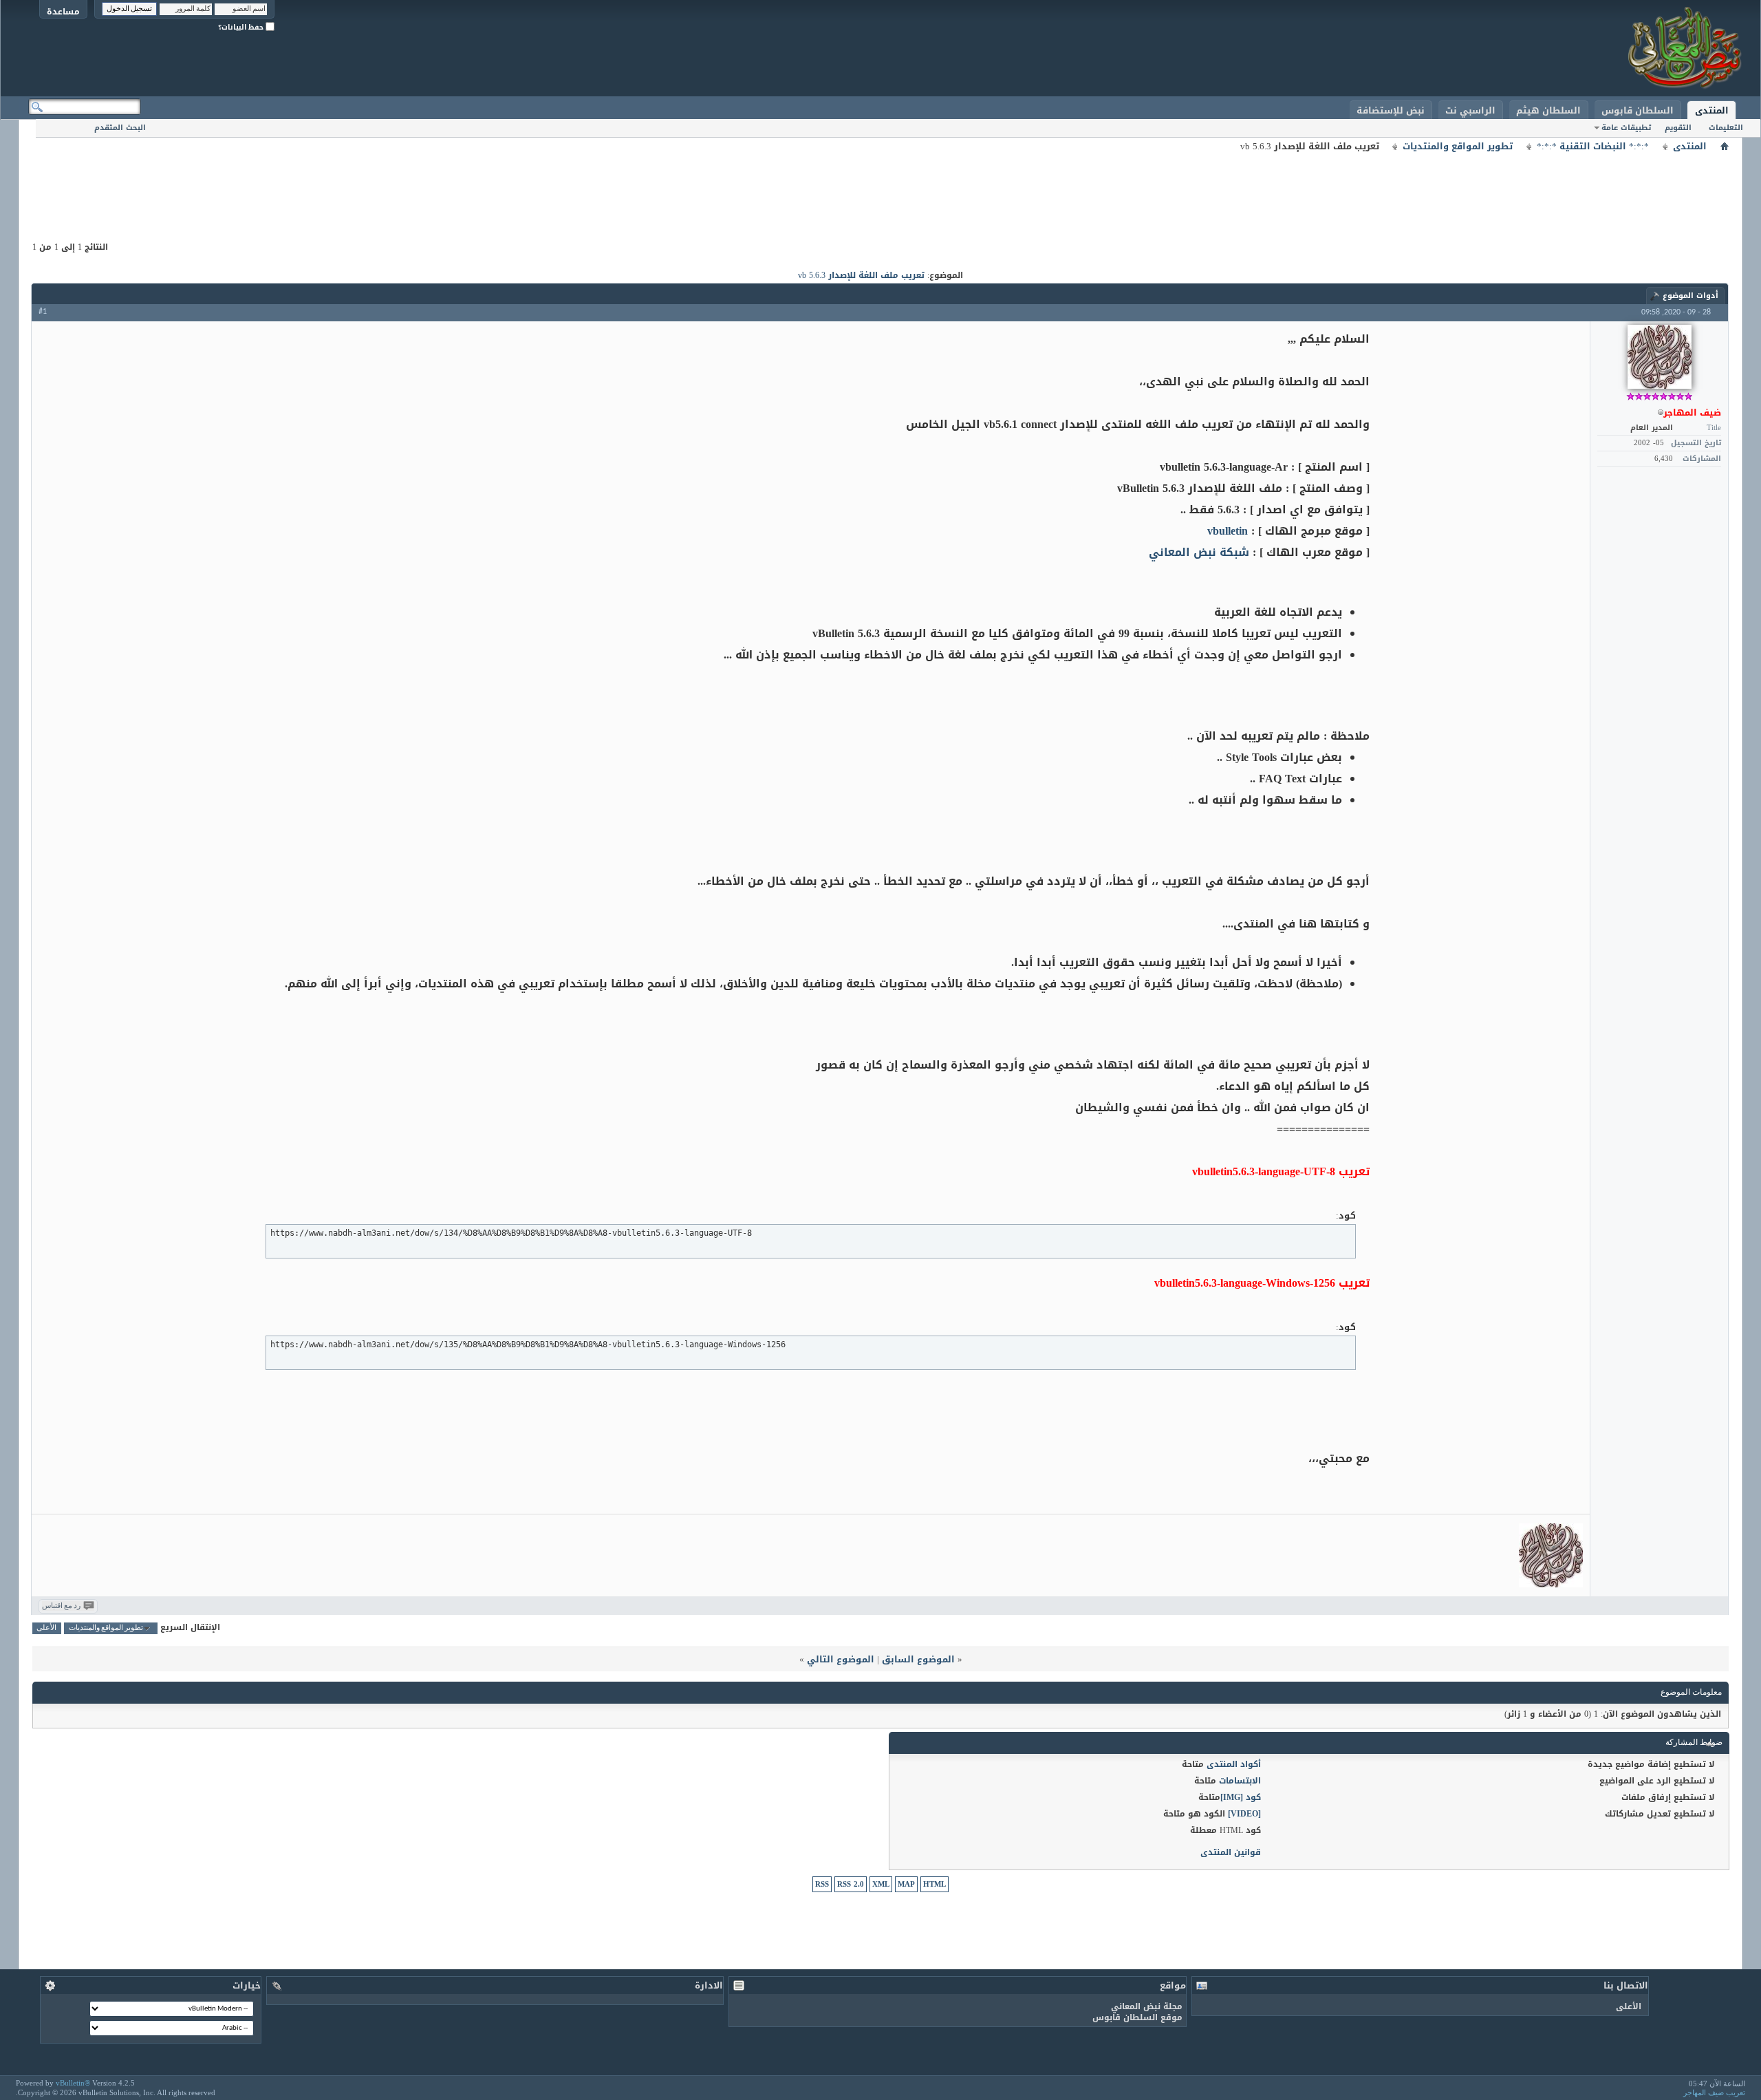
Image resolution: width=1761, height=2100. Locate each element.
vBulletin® (73, 2083)
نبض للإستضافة (1391, 110)
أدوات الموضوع (1690, 296)
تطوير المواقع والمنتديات (1458, 147)
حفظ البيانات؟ (242, 27)
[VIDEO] (1244, 1814)
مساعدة (63, 11)
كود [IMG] (1241, 1797)
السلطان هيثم (1548, 110)
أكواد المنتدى (1234, 1764)
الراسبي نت (1470, 110)
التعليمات (1726, 128)
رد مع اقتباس (61, 1606)
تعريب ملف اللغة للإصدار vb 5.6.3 (861, 275)
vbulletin (1228, 531)
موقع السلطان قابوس (1137, 2017)
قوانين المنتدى (1231, 1852)
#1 (43, 312)
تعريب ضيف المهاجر (1714, 2092)
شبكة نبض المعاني (1199, 552)
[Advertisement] (880, 186)
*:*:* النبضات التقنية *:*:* (1593, 147)
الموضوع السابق (918, 1659)
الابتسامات (1240, 1781)
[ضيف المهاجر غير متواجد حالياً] (1660, 357)
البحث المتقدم (120, 128)
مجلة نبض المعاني (1147, 2006)
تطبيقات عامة (1626, 128)
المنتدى (1712, 110)
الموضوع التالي (841, 1659)
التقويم (1678, 128)
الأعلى (46, 1628)
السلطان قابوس (1638, 110)
